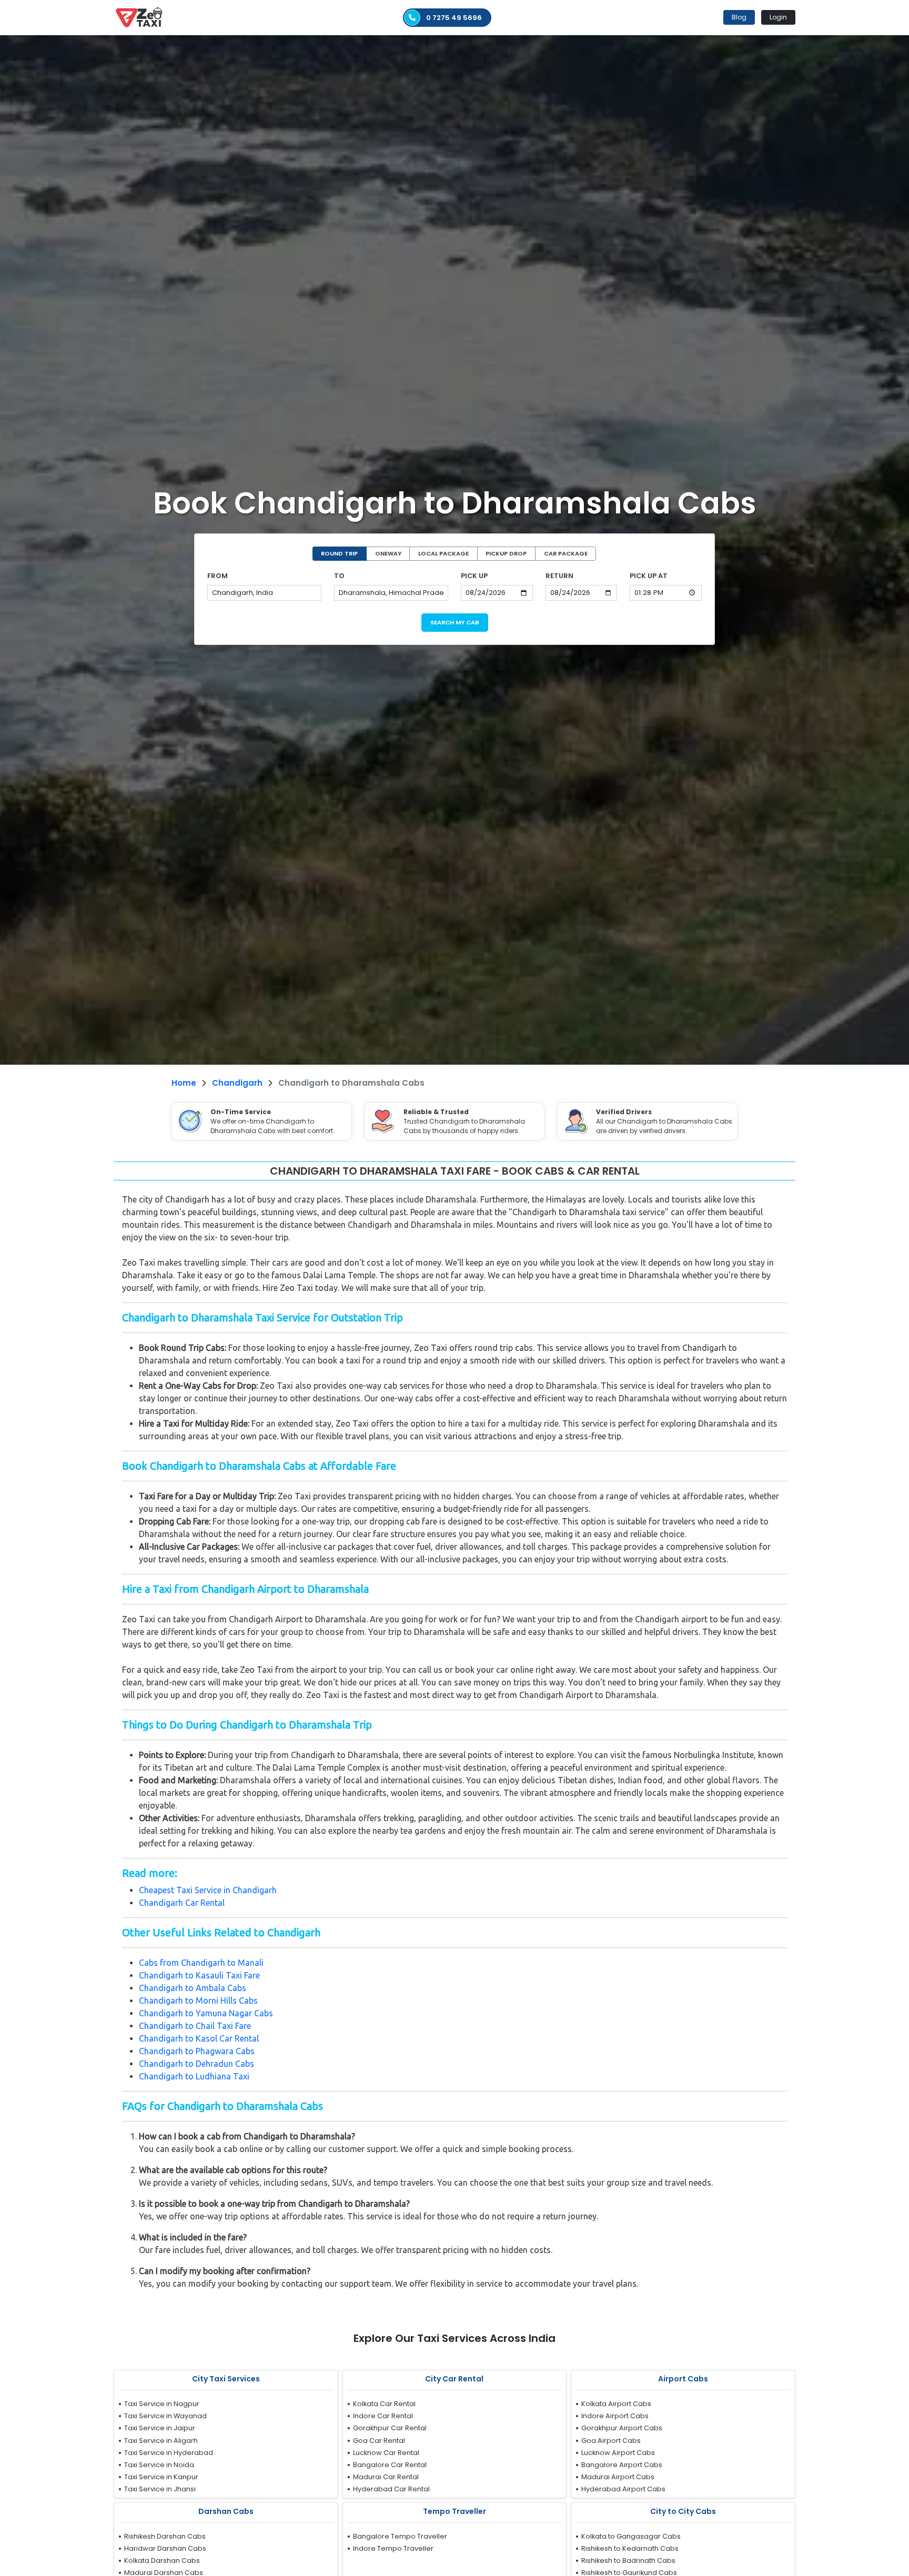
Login (778, 17)
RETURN (559, 576)
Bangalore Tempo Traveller (400, 2536)
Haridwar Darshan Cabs (165, 2548)
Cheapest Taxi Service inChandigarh (208, 1890)
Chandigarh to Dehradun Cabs (196, 2064)
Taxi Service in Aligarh (161, 2441)
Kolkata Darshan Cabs (162, 2560)
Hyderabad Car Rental (391, 2489)
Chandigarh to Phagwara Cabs (197, 2051)
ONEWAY (388, 553)
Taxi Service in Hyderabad (169, 2453)
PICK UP (474, 576)
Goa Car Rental (379, 2441)
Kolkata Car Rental (384, 2404)
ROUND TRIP (339, 553)
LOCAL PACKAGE (443, 553)
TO (339, 576)
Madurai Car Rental (386, 2477)
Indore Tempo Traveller (393, 2548)
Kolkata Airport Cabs (616, 2404)
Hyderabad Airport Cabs (623, 2489)
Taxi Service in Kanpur (161, 2477)
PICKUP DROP (506, 553)
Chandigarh (237, 1083)
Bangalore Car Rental (390, 2465)
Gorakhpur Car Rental (390, 2428)
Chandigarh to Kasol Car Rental (199, 2038)
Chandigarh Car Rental (182, 1903)
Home (184, 1083)
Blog (739, 17)
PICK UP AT (649, 576)
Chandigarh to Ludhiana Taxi (194, 2076)
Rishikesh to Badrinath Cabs (628, 2560)
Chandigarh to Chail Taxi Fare (195, 2026)
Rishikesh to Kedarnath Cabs (630, 2548)
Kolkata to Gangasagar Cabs (631, 2536)
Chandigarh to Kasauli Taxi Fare (199, 1975)
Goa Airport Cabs (611, 2441)
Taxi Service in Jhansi (160, 2489)
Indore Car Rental (383, 2416)
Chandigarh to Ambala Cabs (193, 1988)
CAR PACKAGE (566, 553)
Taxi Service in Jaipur (160, 2428)
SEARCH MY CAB (455, 622)
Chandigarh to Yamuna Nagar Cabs (206, 2013)
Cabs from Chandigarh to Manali (201, 1963)
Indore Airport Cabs (615, 2416)
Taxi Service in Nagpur (162, 2404)
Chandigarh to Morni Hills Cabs (198, 2001)
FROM (218, 576)
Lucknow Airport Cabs (618, 2453)
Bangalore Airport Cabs (622, 2465)
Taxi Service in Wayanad (165, 2416)
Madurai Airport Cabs (618, 2477)
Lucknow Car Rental (386, 2453)
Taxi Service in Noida (159, 2465)
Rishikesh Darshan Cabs (165, 2536)
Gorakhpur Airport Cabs (622, 2428)
